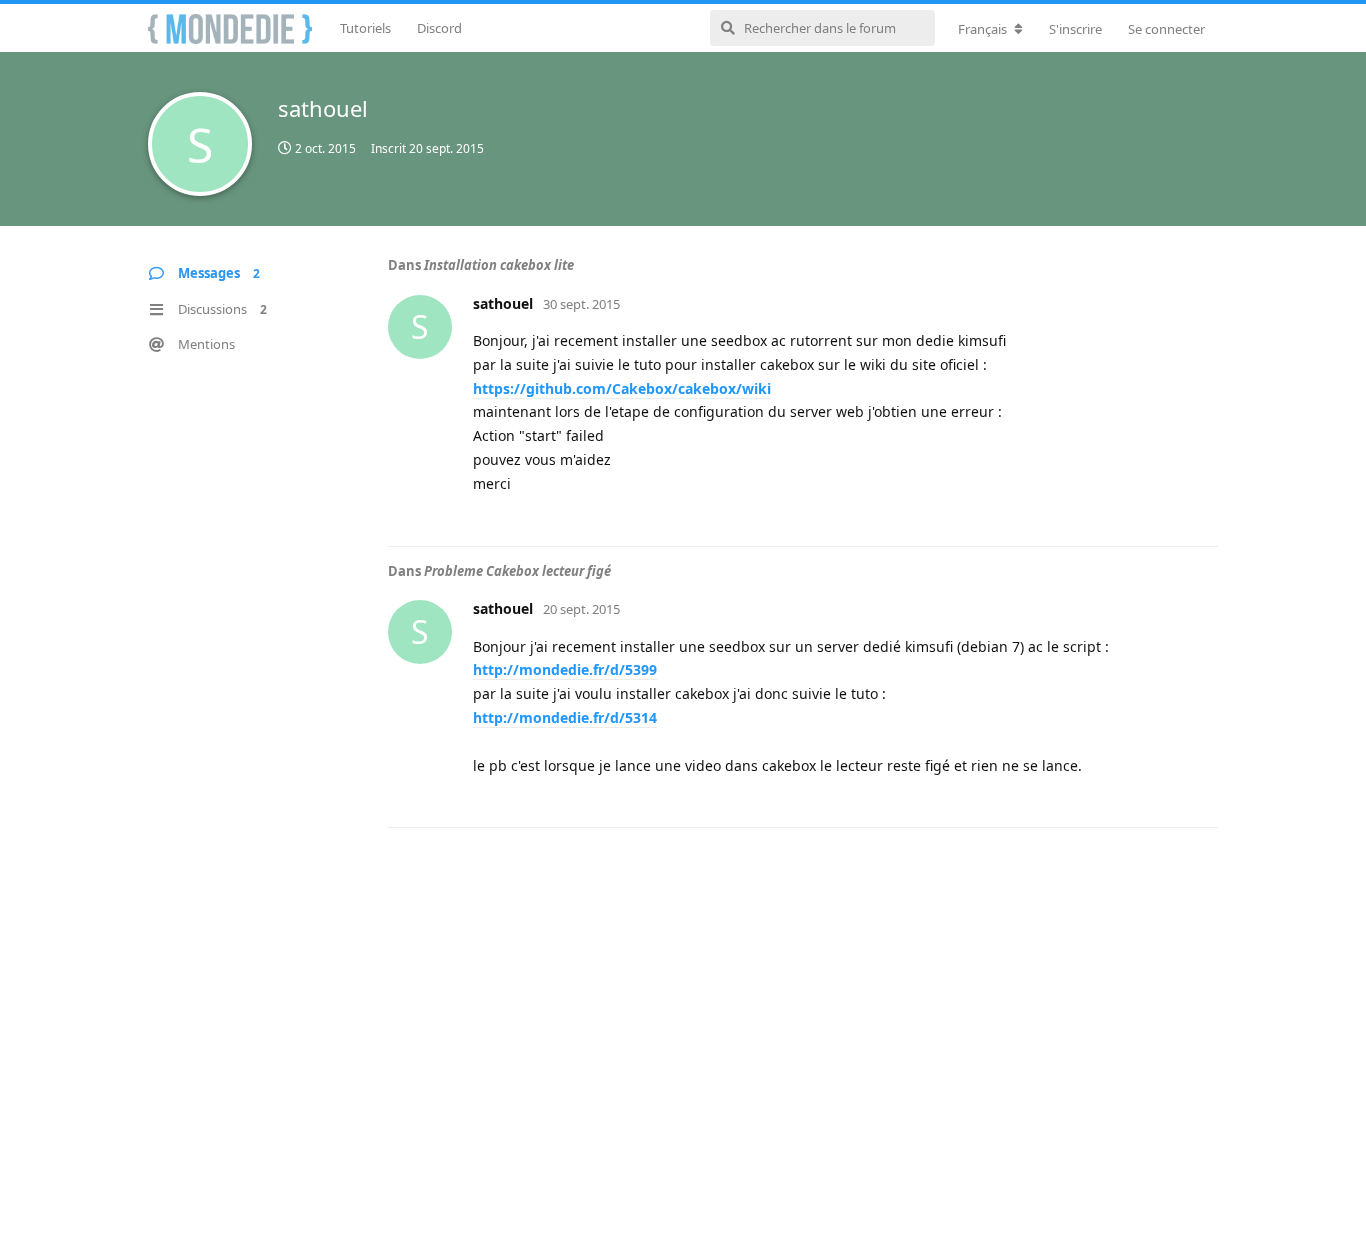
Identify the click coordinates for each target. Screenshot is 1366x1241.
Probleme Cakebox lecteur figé (517, 571)
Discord (439, 28)
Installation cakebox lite (499, 265)
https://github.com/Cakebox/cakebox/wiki (622, 388)
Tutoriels (365, 28)
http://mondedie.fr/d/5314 (565, 717)
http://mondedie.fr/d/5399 (565, 669)
